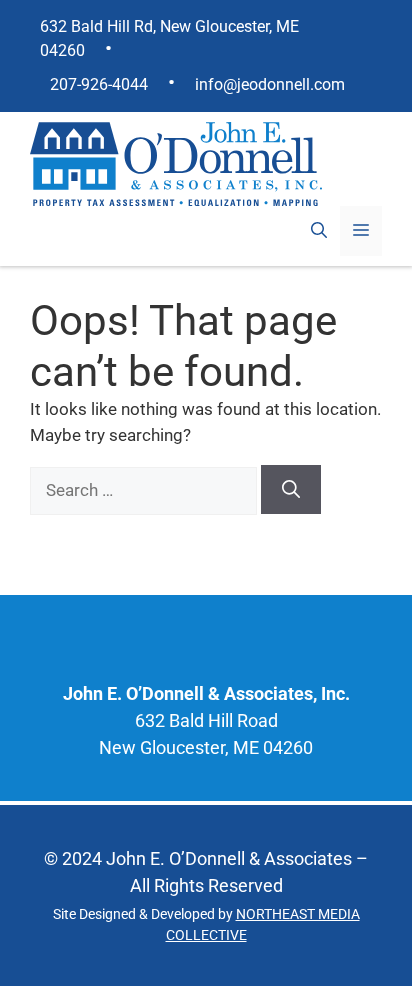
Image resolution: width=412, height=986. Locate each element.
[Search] (291, 489)
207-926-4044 (99, 84)
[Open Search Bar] (319, 231)
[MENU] (361, 231)
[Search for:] (145, 490)
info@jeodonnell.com (270, 84)
